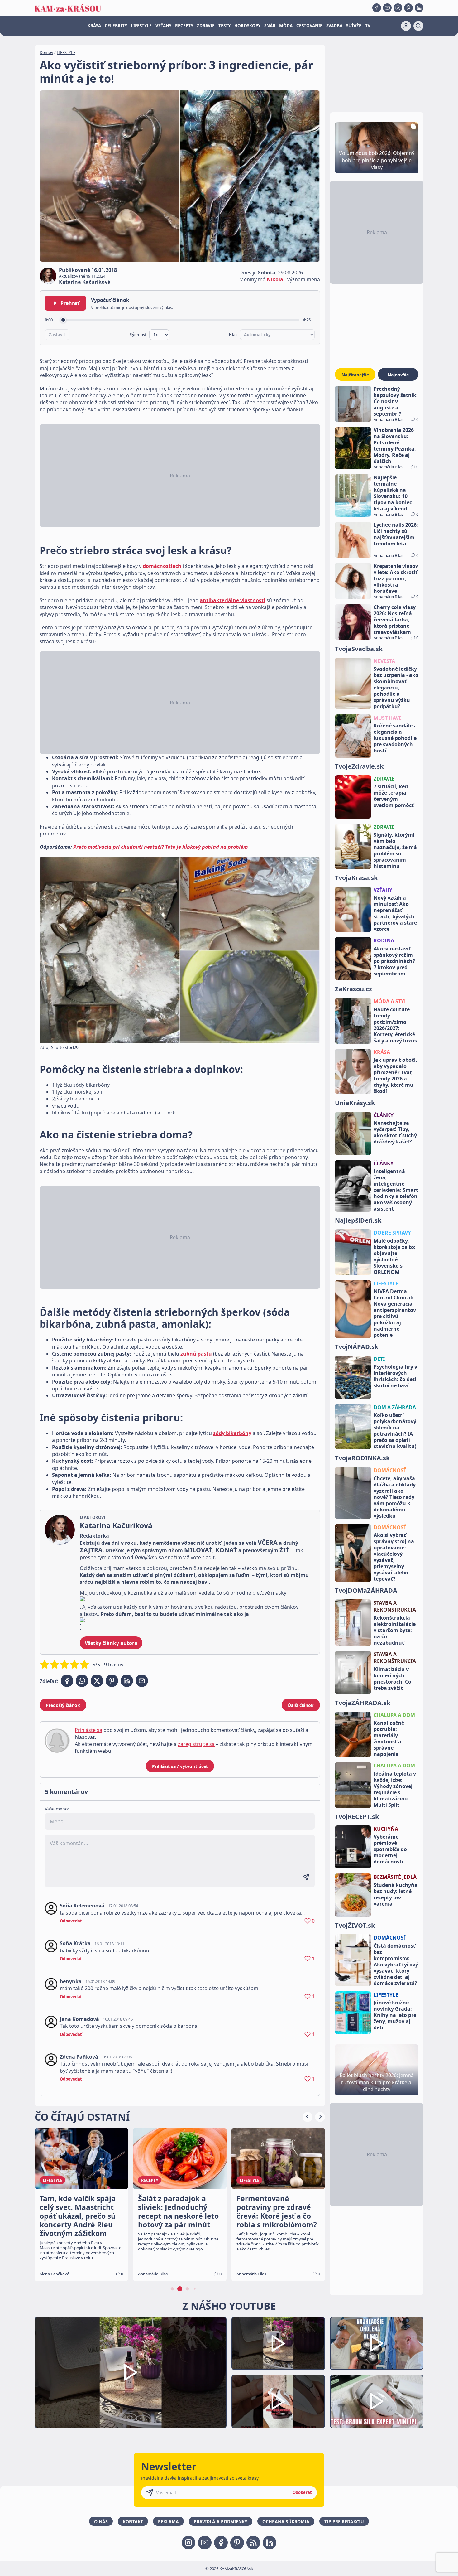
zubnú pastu (196, 1354)
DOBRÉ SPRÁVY (392, 1233)
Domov (46, 52)
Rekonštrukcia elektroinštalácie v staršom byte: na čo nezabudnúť (395, 1630)
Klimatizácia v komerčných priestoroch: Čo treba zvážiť (392, 1679)
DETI (379, 1359)
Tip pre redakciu (344, 2522)
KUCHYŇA (386, 1829)
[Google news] (253, 2543)
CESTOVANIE (309, 26)
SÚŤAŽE (354, 26)
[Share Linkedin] (127, 1681)
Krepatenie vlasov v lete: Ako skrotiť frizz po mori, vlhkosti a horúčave (396, 578)
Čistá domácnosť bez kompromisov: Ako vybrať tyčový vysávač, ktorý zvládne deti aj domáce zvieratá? (396, 1965)
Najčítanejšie (355, 375)
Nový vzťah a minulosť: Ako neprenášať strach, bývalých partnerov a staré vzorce (395, 913)
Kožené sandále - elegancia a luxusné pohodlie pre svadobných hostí (395, 738)
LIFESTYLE (141, 26)
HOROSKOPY (247, 26)
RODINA (384, 940)
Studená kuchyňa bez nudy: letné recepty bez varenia (396, 1894)
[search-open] (418, 26)
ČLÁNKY (384, 1115)
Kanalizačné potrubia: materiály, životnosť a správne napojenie (389, 1738)
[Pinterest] (408, 8)
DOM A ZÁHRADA (395, 1407)
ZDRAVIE (206, 26)
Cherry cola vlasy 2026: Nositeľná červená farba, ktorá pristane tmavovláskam (395, 620)
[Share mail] (142, 1681)
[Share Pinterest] (112, 1681)
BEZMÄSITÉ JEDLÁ (395, 1877)
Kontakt (133, 2522)
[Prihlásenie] (406, 26)
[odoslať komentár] (306, 1877)
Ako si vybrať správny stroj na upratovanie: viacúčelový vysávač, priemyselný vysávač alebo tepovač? (394, 1557)
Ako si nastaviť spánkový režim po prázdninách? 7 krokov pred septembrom (394, 961)
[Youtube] (387, 8)
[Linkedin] (419, 8)
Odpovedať (71, 1921)
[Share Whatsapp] (82, 1681)
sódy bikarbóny (232, 1433)
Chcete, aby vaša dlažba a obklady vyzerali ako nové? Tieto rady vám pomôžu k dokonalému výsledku (395, 1497)
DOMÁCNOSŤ (390, 1470)
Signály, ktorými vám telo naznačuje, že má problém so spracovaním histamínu (395, 850)
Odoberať (302, 2492)
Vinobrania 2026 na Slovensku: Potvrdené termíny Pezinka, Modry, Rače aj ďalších (395, 446)
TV (368, 26)
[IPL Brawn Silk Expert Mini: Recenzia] (377, 2402)
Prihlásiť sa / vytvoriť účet (180, 1766)
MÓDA (286, 26)
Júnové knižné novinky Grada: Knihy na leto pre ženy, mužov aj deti (395, 2015)
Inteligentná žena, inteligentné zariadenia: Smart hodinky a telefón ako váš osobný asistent (396, 1190)
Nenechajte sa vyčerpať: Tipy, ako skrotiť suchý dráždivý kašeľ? (395, 1132)
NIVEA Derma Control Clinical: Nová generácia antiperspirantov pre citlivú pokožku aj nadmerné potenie (395, 1313)
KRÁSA (94, 26)
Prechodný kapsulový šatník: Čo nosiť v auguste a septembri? (396, 401)
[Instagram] (398, 8)
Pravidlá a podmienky (221, 2522)
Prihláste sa (88, 1730)
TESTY (224, 26)
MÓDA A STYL (390, 1001)
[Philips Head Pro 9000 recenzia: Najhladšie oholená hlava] (377, 2344)
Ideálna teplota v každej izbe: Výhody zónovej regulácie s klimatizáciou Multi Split (395, 1789)
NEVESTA (384, 661)
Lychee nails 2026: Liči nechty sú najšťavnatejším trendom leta (396, 534)
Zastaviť (57, 335)
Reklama (168, 2522)
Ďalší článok (301, 1705)
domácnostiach (162, 566)
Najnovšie (398, 375)
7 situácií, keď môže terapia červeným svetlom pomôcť (394, 796)
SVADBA (334, 26)
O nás (101, 2522)
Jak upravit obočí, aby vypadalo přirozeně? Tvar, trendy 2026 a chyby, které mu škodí (395, 1075)
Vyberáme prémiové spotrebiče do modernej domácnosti (390, 1849)
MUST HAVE (388, 718)
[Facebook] (377, 8)
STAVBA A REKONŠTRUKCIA (395, 1606)
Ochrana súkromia (286, 2522)
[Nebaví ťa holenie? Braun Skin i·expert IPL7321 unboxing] (278, 2402)
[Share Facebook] (67, 1681)
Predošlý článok (63, 1705)
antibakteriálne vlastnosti (232, 600)
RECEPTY (184, 26)
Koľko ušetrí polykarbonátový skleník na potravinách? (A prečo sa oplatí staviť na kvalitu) (395, 1431)
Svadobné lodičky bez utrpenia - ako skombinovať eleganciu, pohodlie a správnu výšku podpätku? (396, 688)
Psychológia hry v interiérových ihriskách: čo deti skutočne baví (395, 1376)
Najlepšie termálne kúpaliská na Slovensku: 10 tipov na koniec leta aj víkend (393, 493)
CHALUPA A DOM (394, 1715)
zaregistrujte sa (196, 1744)
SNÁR (270, 26)
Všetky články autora (111, 1643)
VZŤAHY (163, 26)
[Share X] (97, 1681)
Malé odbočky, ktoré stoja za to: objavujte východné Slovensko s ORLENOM (395, 1256)
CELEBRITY (116, 26)
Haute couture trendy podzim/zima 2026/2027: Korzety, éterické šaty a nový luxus (395, 1025)
